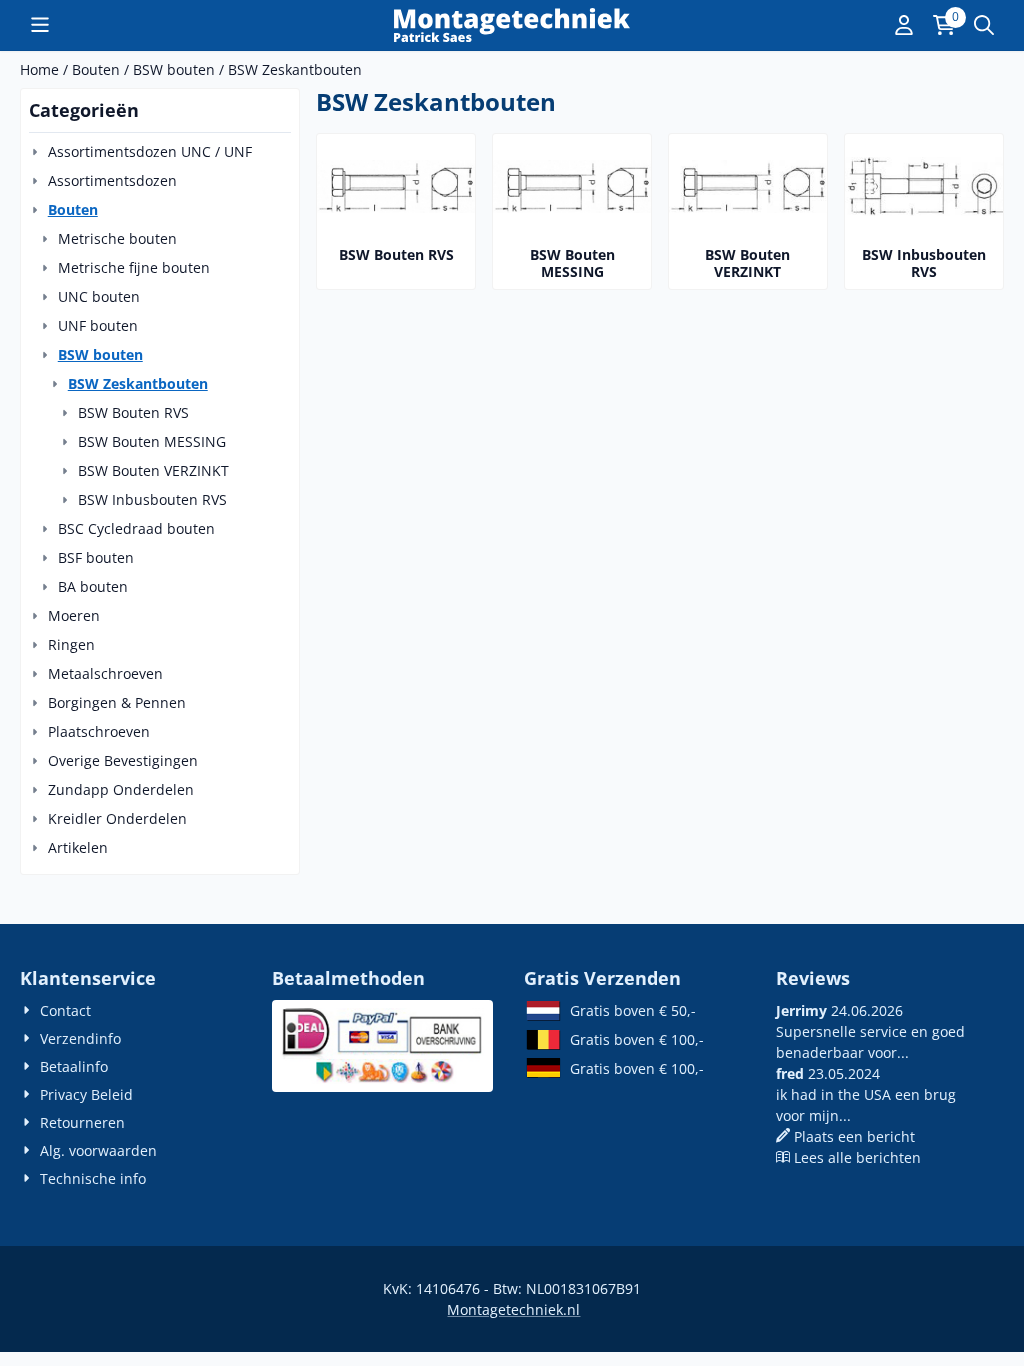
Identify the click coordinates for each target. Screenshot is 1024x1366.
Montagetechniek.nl (513, 1309)
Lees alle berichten (857, 1157)
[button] (40, 25)
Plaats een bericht (854, 1136)
